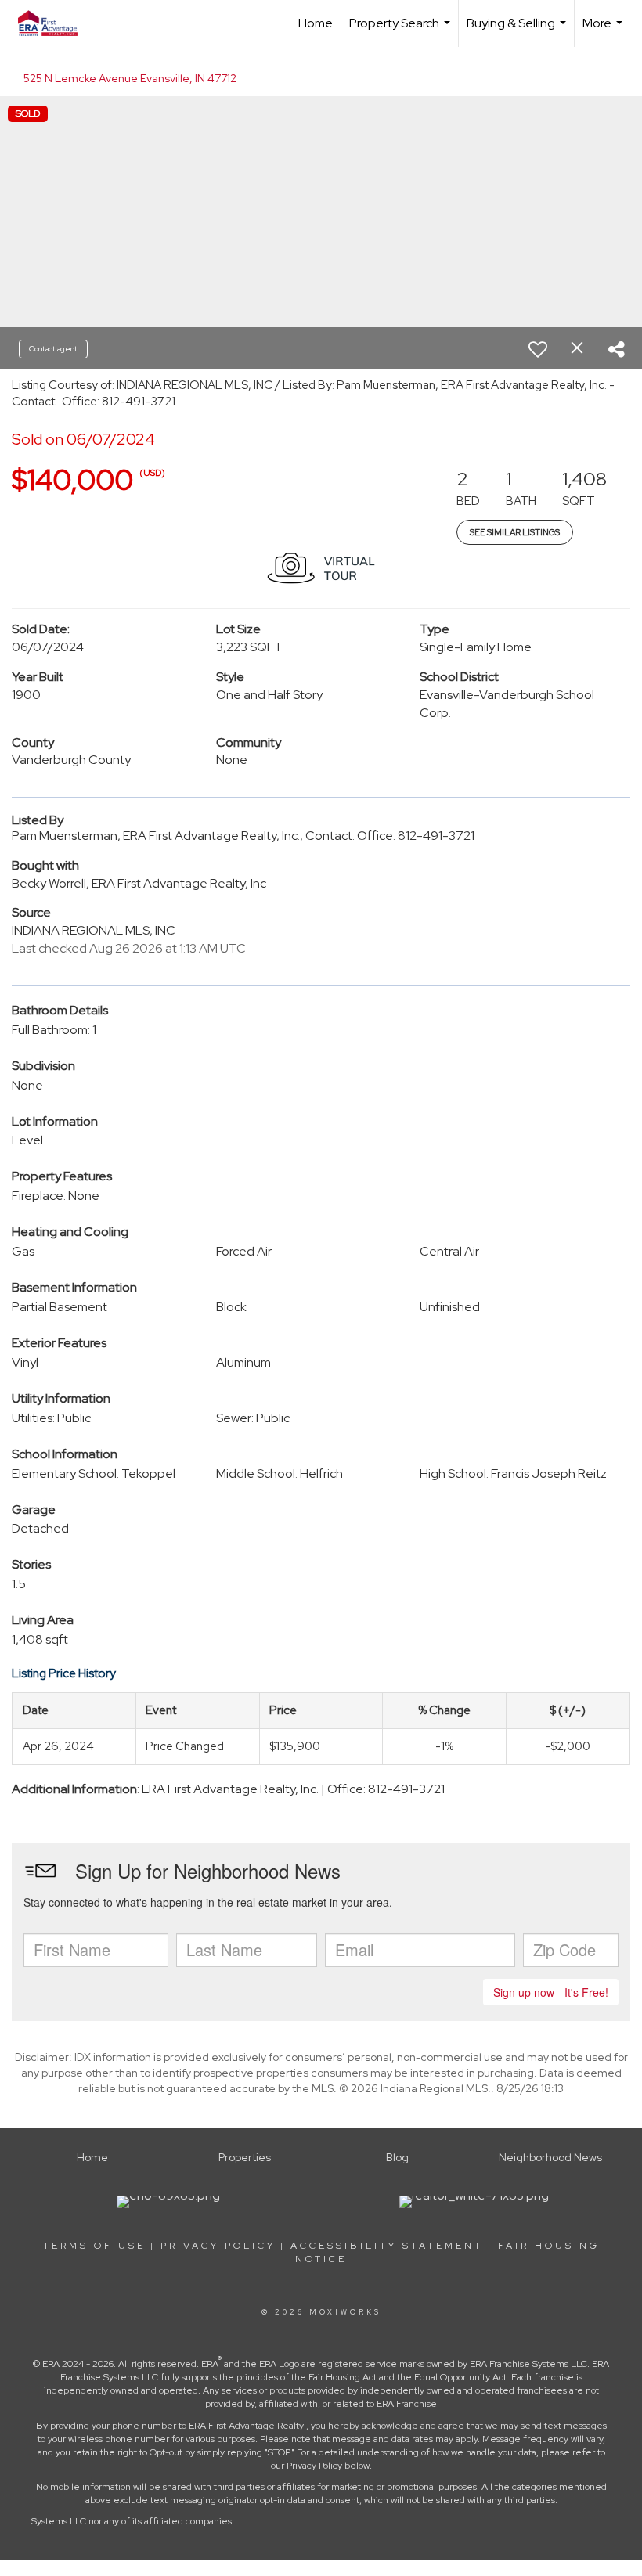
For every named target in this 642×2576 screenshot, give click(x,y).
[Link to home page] (56, 23)
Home (316, 23)
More (604, 31)
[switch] (538, 349)
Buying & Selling (518, 31)
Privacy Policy (218, 2246)
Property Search (402, 31)
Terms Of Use (94, 2246)
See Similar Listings (515, 532)
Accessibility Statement (387, 2246)
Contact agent (53, 349)
